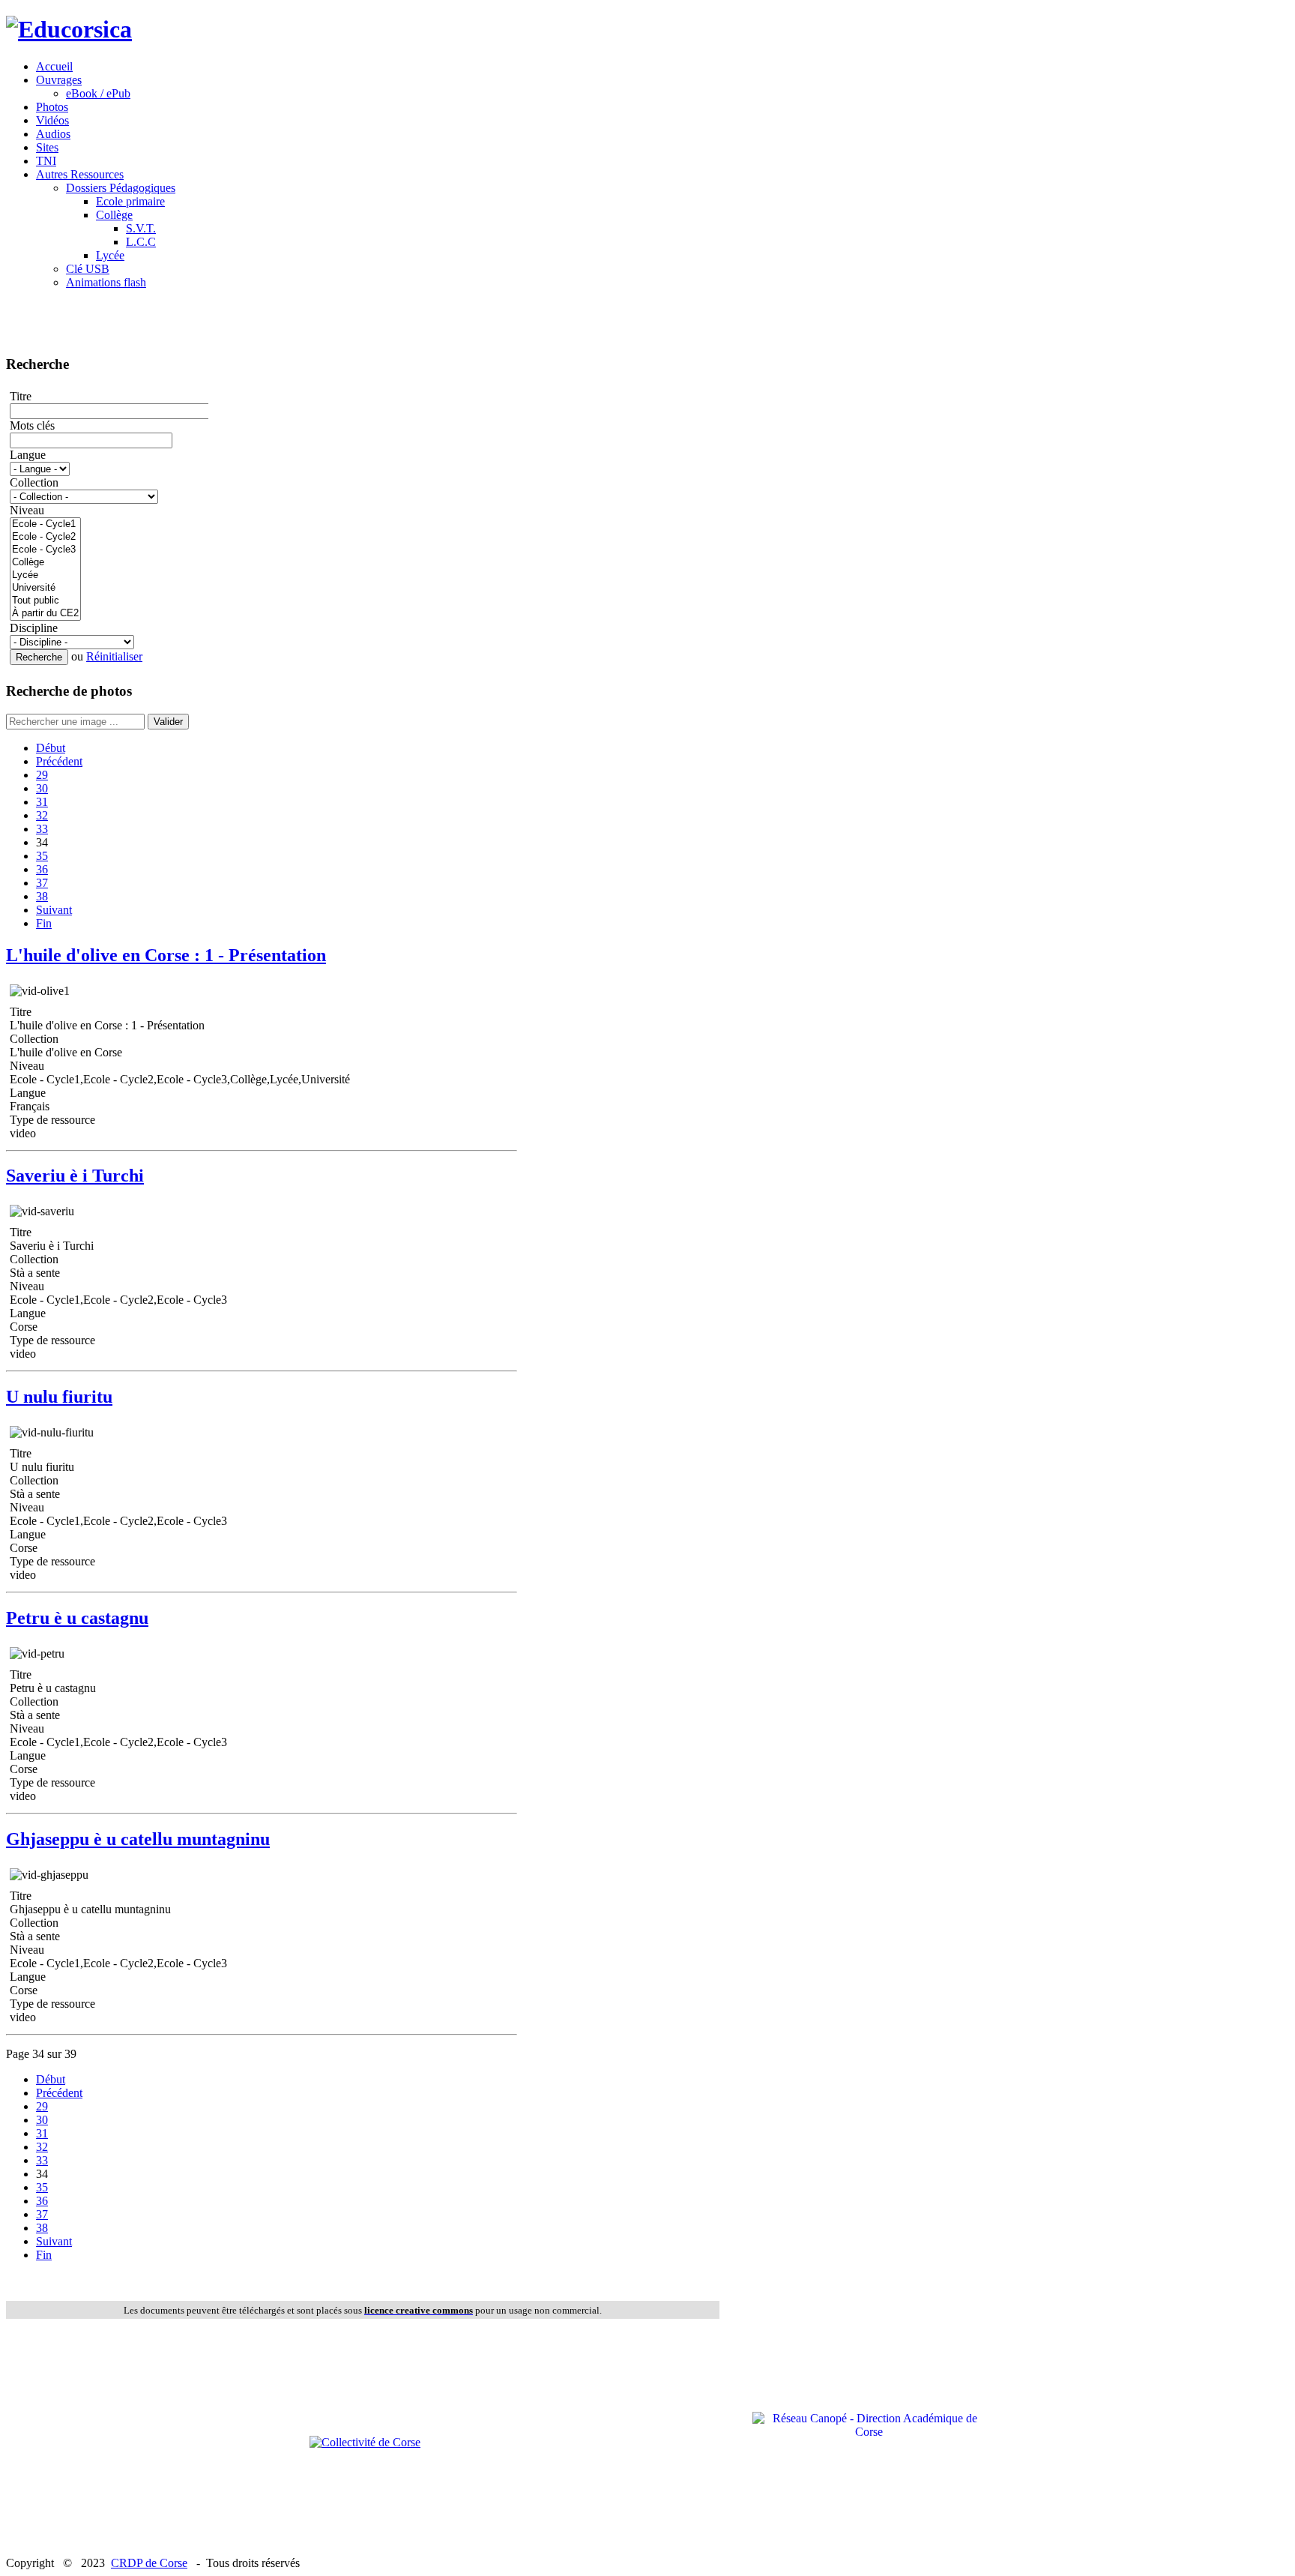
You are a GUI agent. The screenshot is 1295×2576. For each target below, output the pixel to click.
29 (42, 775)
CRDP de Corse (149, 2563)
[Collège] (45, 563)
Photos (52, 107)
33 (42, 829)
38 (42, 896)
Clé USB (88, 269)
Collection (34, 482)
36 (42, 869)
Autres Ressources (80, 174)
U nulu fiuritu (59, 1397)
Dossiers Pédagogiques (121, 188)
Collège (114, 215)
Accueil (54, 66)
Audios (53, 134)
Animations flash (106, 282)
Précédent (59, 761)
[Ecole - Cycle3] (45, 550)
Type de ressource (52, 1120)
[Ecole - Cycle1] (45, 524)
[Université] (45, 588)
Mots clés (32, 425)
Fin (44, 923)
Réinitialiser (114, 656)
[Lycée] (45, 575)
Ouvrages (59, 80)
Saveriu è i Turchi (75, 1176)
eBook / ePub (98, 93)
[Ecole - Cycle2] (45, 537)
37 (42, 883)
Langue (28, 455)
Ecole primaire (130, 201)
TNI (46, 161)
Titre (21, 396)
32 (42, 815)
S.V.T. (141, 228)
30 (42, 788)
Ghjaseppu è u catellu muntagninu (138, 1839)
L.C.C (141, 242)
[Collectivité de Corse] (365, 2442)
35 (42, 856)
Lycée (110, 255)
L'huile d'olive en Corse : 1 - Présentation (166, 955)
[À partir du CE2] (45, 614)
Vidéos (52, 120)
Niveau (27, 510)
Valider (168, 722)
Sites (47, 147)
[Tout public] (45, 601)
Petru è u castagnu (77, 1618)
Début (51, 748)
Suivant (54, 910)
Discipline (34, 628)
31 (42, 802)
